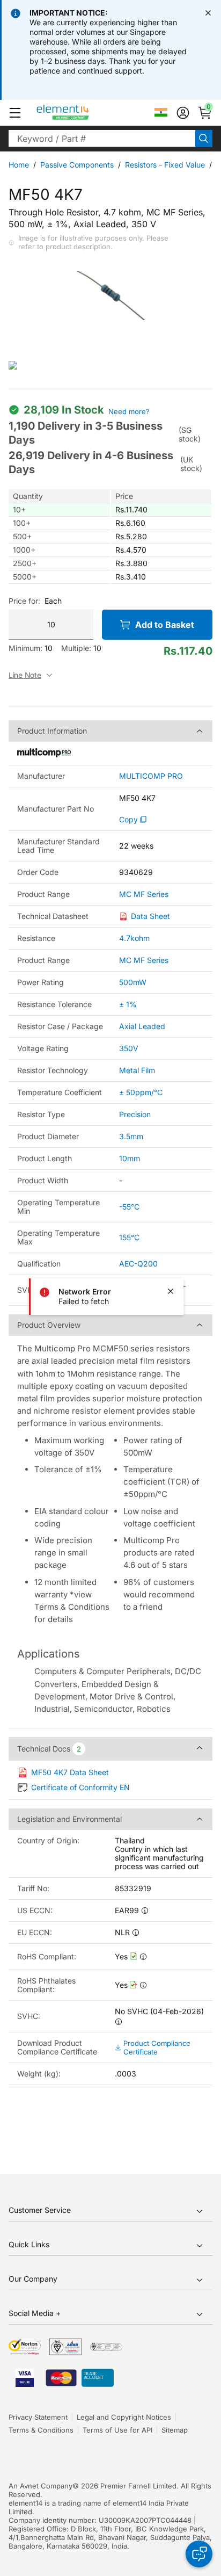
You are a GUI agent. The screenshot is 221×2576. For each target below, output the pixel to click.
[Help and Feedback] (199, 2554)
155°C (129, 1237)
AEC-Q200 (138, 1264)
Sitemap (175, 2430)
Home (19, 165)
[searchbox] (102, 139)
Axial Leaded (142, 1026)
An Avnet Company (40, 2486)
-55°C (129, 1207)
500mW (133, 982)
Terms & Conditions (41, 2430)
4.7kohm (134, 938)
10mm (130, 1158)
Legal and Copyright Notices (124, 2417)
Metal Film (137, 1070)
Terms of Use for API (117, 2430)
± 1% (128, 1004)
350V (129, 1048)
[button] (15, 113)
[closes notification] (208, 13)
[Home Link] (83, 113)
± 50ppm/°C (141, 1092)
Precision (135, 1114)
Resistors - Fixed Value (165, 165)
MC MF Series (144, 894)
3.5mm (131, 1136)
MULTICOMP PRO (151, 776)
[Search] (204, 139)
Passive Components (77, 165)
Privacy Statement (38, 2417)
